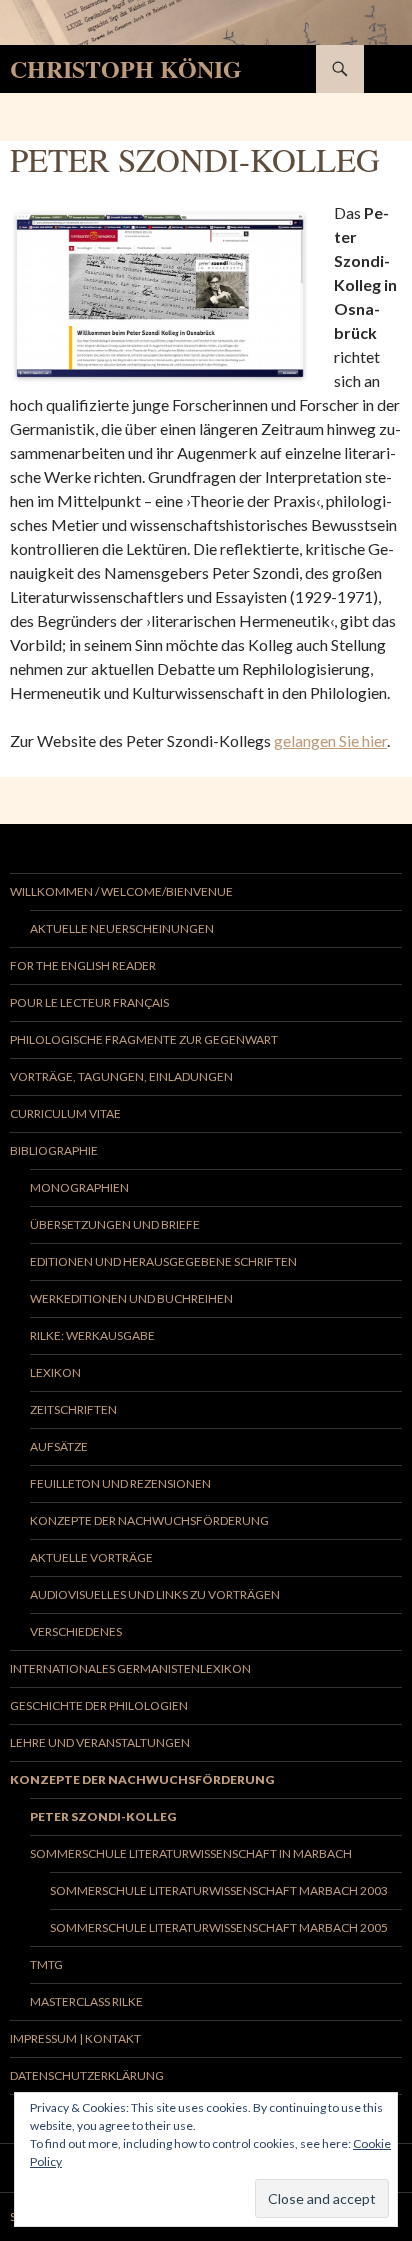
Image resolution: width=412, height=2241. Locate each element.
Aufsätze (59, 1446)
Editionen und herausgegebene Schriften (163, 1261)
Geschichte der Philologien (99, 1705)
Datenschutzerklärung (87, 2075)
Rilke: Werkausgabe (92, 1335)
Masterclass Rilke (86, 2001)
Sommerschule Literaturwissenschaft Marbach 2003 (219, 1890)
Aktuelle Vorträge (91, 1557)
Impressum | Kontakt (75, 2038)
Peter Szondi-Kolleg (103, 1816)
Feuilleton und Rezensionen (120, 1483)
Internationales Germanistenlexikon (130, 1668)
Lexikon (55, 1372)
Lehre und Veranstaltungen (100, 1742)
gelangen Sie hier (330, 740)
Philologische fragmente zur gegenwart (144, 1039)
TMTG (46, 1964)
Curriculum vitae (65, 1113)
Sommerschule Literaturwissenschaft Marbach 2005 (219, 1927)
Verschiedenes (76, 1631)
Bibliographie (54, 1150)
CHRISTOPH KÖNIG (126, 68)
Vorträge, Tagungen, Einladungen (121, 1076)
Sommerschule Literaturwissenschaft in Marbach (191, 1853)
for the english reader (83, 965)
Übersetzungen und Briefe (115, 1224)
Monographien (79, 1187)
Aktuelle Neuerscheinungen (122, 928)
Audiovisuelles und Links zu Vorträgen (155, 1594)
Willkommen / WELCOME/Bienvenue (121, 891)
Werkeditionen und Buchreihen (131, 1298)
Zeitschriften (73, 1409)
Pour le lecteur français (89, 1002)
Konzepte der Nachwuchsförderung (149, 1520)
